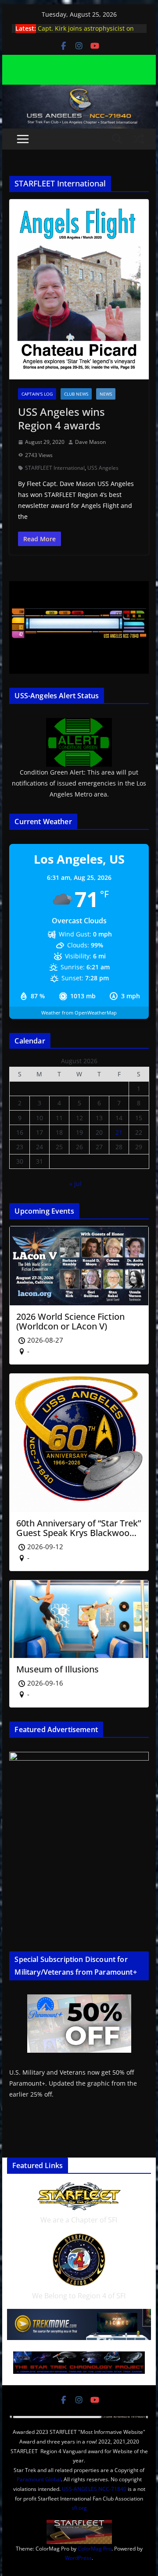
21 (119, 1132)
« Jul (75, 1184)
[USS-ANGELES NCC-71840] (79, 91)
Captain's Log (37, 394)
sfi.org (79, 2508)
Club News (76, 394)
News (106, 394)
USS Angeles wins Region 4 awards (61, 418)
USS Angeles (103, 468)
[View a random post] (138, 139)
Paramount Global (39, 2479)
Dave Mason (90, 442)
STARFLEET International (55, 468)
